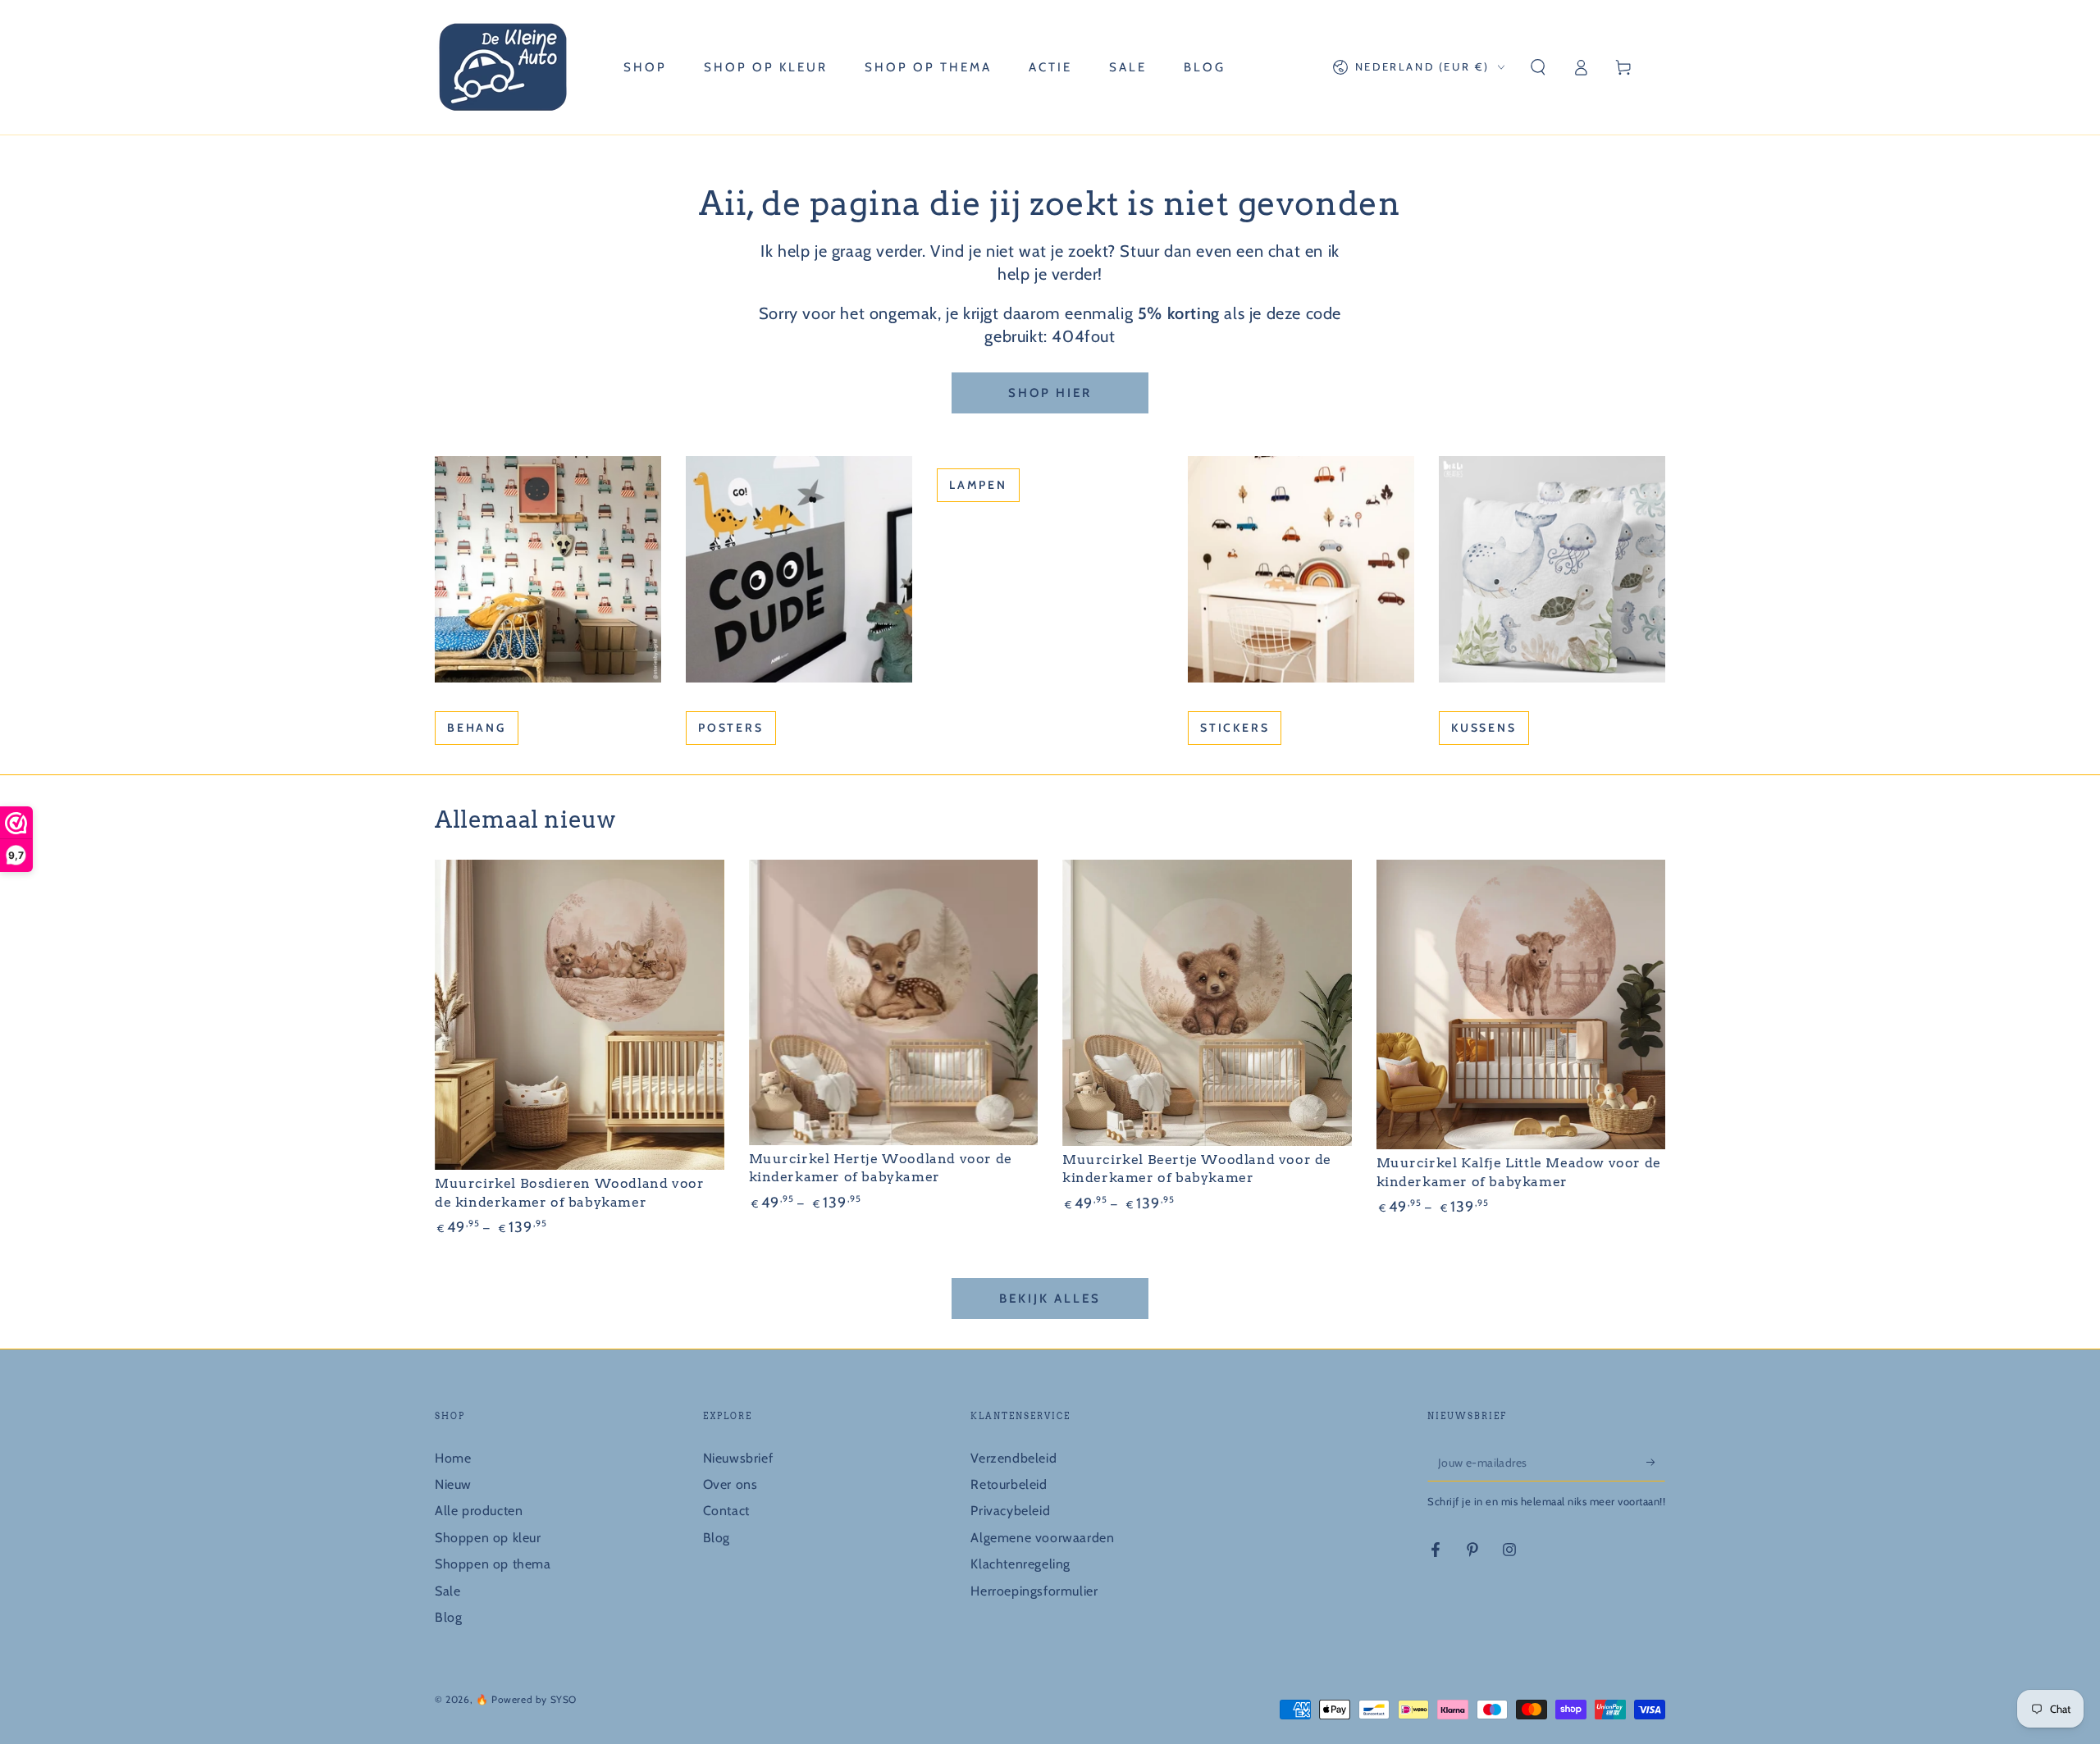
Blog (448, 1617)
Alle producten (479, 1511)
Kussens (1484, 728)
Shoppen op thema (493, 1564)
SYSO (564, 1699)
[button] (1538, 67)
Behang (477, 728)
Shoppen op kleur (488, 1538)
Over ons (730, 1484)
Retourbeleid (1009, 1484)
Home (453, 1458)
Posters (731, 728)
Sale (447, 1591)
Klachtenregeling (1020, 1564)
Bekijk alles (1050, 1299)
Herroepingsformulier (1034, 1591)
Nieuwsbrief (738, 1458)
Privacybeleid (1010, 1511)
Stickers (1235, 728)
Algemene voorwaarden (1042, 1538)
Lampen (978, 485)
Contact (726, 1511)
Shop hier (1050, 393)
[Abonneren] (1656, 1463)
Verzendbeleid (1013, 1458)
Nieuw (453, 1484)
